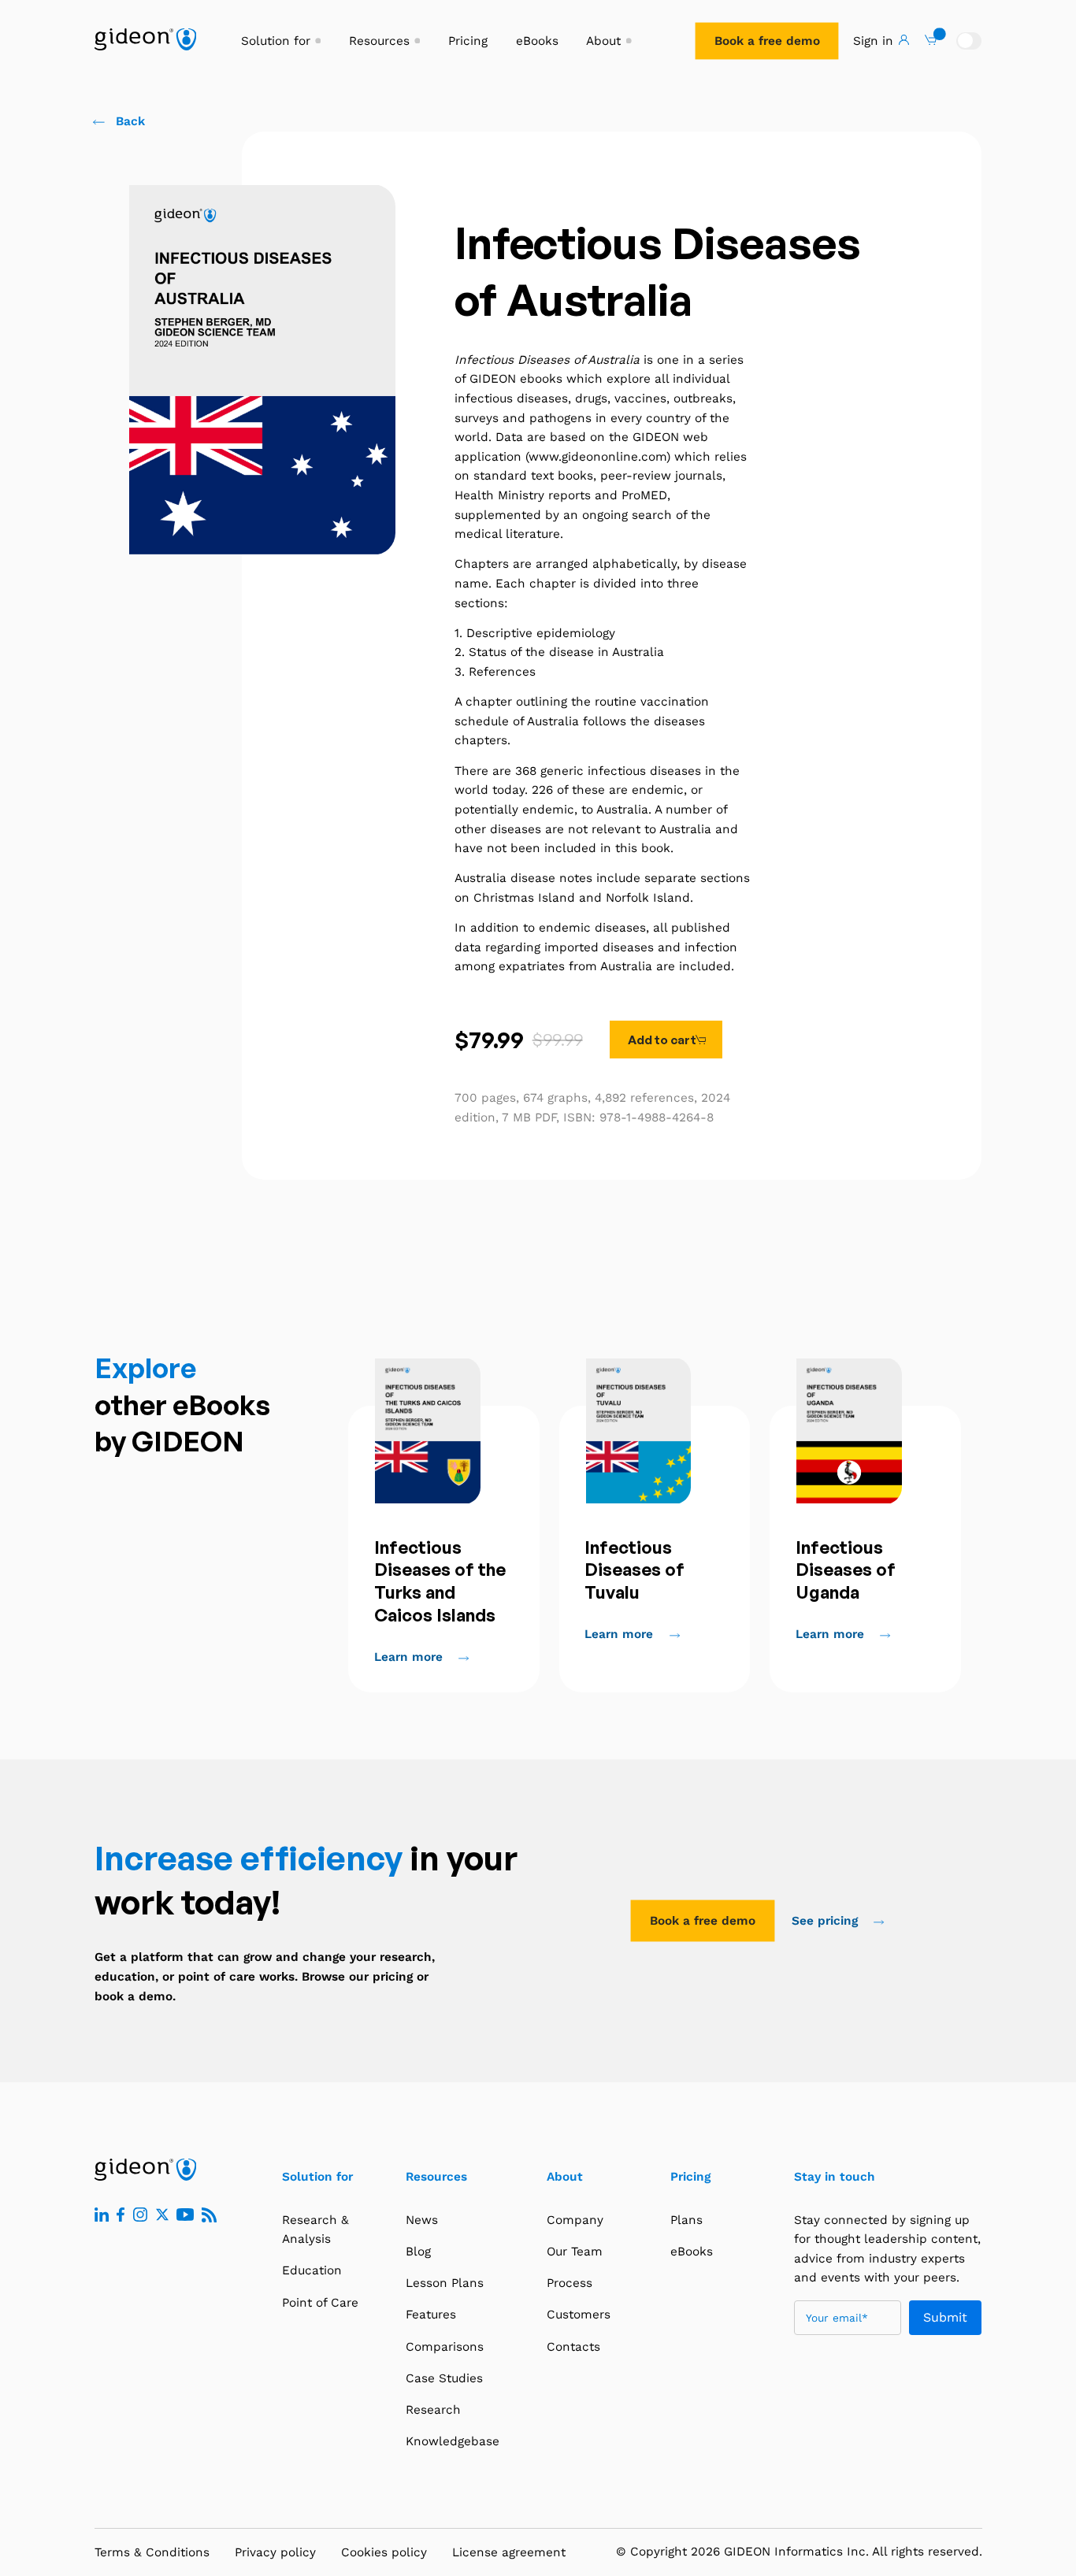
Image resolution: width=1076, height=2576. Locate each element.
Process (570, 2283)
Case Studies (444, 2378)
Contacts (573, 2347)
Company (575, 2220)
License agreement (509, 2552)
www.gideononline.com (597, 457)
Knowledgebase (453, 2441)
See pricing (827, 1921)
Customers (579, 2315)
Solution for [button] (276, 41)
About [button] (603, 41)
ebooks (541, 379)
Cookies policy (384, 2552)
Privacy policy (275, 2552)
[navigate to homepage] (145, 39)
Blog (418, 2252)
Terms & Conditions (152, 2552)
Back (130, 121)
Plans (686, 2220)
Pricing (468, 41)
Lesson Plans (445, 2283)
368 (526, 771)
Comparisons (445, 2347)
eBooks (537, 41)
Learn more (410, 1657)
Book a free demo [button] (767, 41)
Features (431, 2315)
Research (433, 2410)
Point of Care (320, 2303)
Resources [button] (379, 41)
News (422, 2220)
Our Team (575, 2252)
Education (312, 2270)
